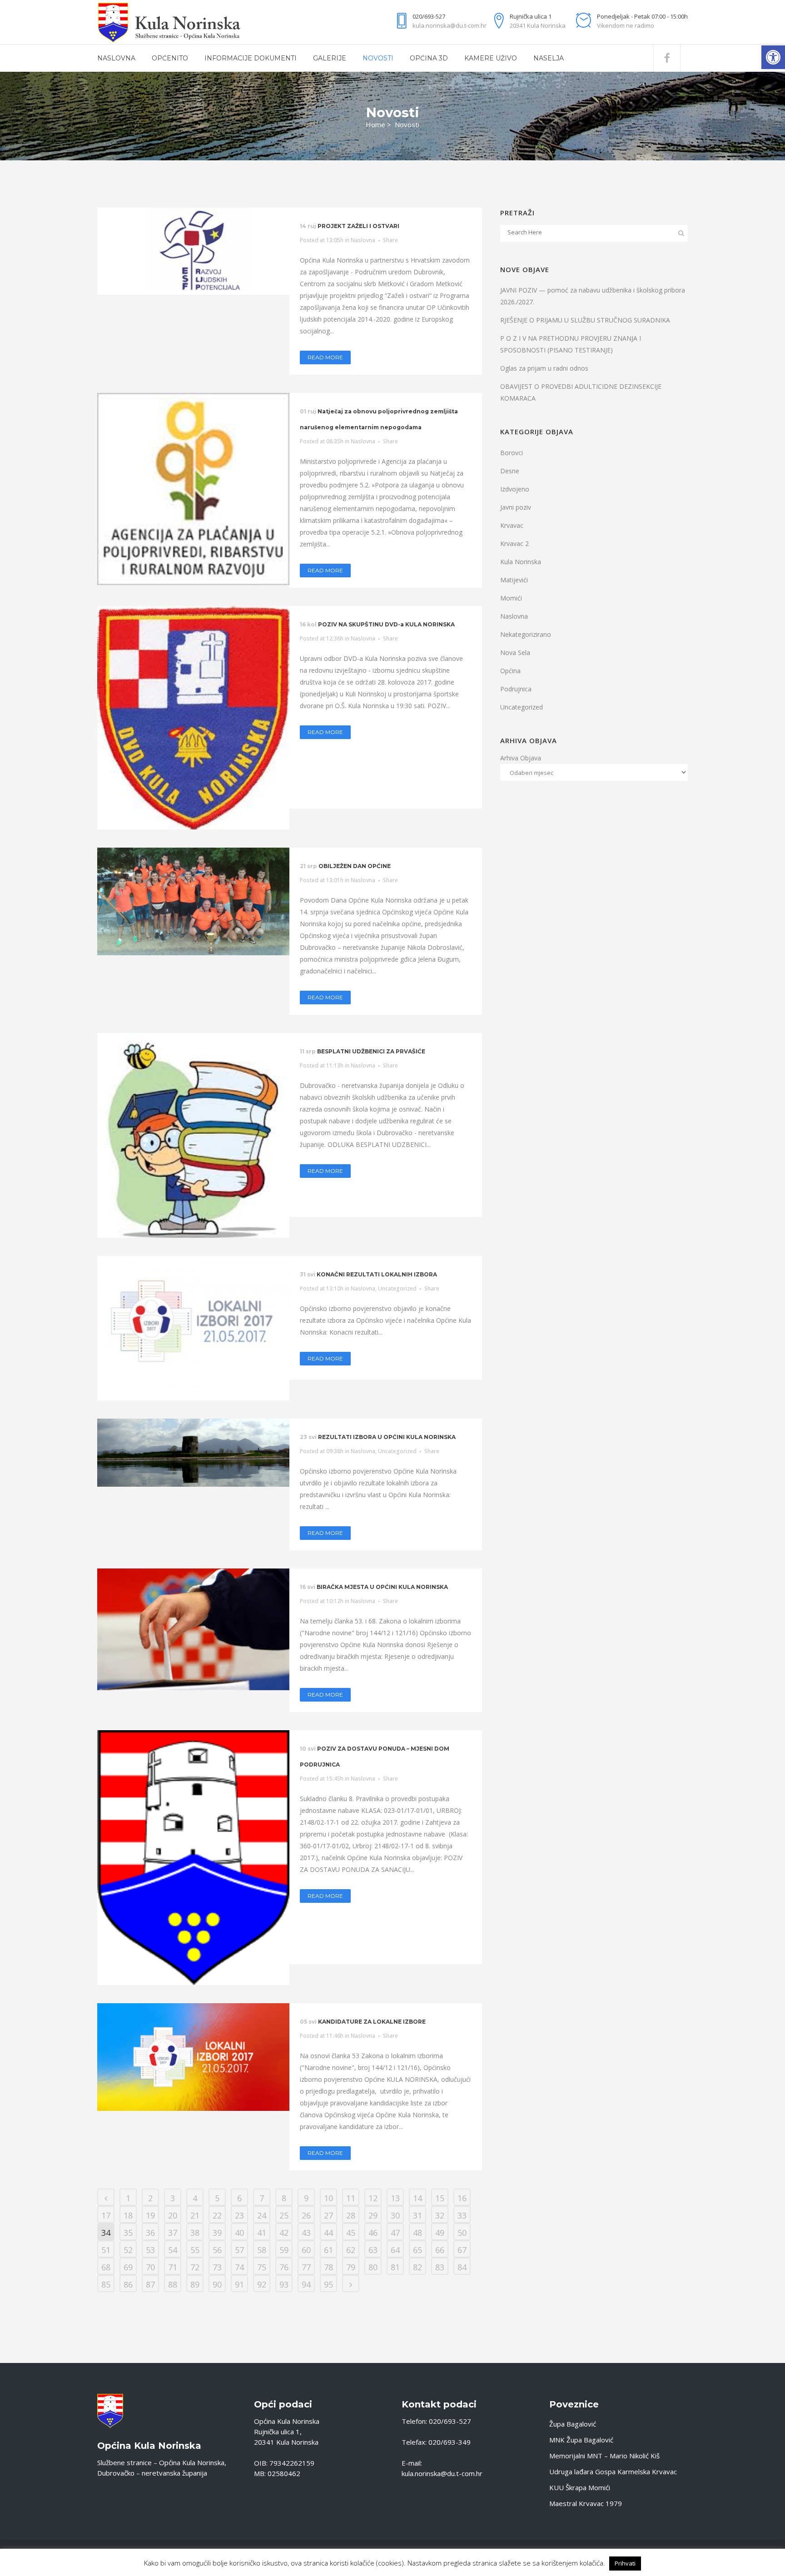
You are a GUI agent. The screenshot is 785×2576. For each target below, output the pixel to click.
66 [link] (440, 2250)
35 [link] (128, 2233)
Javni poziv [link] (516, 507)
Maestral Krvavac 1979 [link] (586, 2503)
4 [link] (195, 2198)
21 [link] (195, 2215)
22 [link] (217, 2215)
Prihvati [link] (625, 2563)
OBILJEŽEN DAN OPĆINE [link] (355, 866)
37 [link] (173, 2233)
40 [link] (239, 2233)
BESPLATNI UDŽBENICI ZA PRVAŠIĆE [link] (371, 1051)
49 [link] (440, 2233)
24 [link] (262, 2215)
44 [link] (328, 2233)
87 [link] (150, 2284)
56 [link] (217, 2250)
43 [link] (306, 2233)
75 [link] (262, 2267)
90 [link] (217, 2284)
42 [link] (284, 2233)
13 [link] (395, 2198)
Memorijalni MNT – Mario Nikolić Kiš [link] (604, 2456)
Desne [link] (510, 471)
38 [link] (195, 2233)
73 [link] (217, 2267)
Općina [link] (510, 671)
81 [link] (395, 2267)
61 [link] (328, 2250)
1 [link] (128, 2198)
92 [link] (262, 2284)
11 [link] (351, 2198)
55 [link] (195, 2250)
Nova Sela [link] (515, 653)
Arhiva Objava (521, 758)
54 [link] (173, 2250)
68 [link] (106, 2267)
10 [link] (328, 2198)
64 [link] (395, 2250)
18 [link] (128, 2215)
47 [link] (395, 2233)
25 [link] (284, 2215)
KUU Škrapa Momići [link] (580, 2487)
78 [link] (328, 2267)
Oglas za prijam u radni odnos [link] (544, 368)
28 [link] (351, 2215)
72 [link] (195, 2267)
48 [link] (417, 2233)
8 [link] (284, 2198)
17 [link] (106, 2215)
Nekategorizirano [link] (526, 634)
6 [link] (239, 2198)
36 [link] (150, 2233)
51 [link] (106, 2250)
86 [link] (128, 2284)
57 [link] (239, 2250)
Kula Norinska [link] (521, 562)
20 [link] (173, 2215)
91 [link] (239, 2284)
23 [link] (239, 2215)
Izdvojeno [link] (515, 489)
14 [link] (417, 2198)
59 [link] (284, 2250)
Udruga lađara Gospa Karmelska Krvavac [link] (613, 2472)
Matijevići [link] (514, 580)
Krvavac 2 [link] (514, 543)
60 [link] (306, 2250)
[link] (773, 57)
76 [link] (284, 2267)
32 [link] (440, 2215)
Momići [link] (511, 598)
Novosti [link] (407, 124)
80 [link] (373, 2267)
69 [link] (128, 2267)
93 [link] (284, 2284)
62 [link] (351, 2250)
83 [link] (440, 2267)
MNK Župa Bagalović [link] (581, 2440)
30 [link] (395, 2215)
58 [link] (262, 2250)
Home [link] (375, 124)
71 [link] (173, 2267)
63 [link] (373, 2250)
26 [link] (306, 2215)
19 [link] (150, 2215)
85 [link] (106, 2284)
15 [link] (440, 2198)
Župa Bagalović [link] (573, 2424)
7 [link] (262, 2198)
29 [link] (373, 2215)
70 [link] (150, 2267)
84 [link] (462, 2267)
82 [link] (417, 2267)
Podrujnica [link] (516, 689)
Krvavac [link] (512, 525)
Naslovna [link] (363, 240)
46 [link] (373, 2233)
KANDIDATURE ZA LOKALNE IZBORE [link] (372, 2022)
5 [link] (217, 2198)
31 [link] (417, 2215)
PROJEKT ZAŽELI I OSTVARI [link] (358, 226)
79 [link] (351, 2267)
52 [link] (128, 2250)
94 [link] (306, 2284)
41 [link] (262, 2233)
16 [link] (462, 2198)
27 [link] (328, 2215)
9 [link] (306, 2198)
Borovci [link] (512, 453)
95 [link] (328, 2284)
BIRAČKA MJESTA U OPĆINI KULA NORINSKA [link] (382, 1587)
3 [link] (173, 2198)
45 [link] (351, 2233)
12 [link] (373, 2198)
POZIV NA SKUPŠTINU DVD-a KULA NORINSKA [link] (386, 624)
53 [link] (150, 2250)
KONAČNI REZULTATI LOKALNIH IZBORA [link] (377, 1274)
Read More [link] (325, 357)
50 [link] (462, 2233)
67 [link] (462, 2250)
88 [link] (173, 2284)
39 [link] (217, 2233)
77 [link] (306, 2267)
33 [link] (462, 2215)
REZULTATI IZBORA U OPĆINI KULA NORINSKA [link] (387, 1437)
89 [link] (195, 2284)
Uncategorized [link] (397, 1288)
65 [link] (417, 2250)
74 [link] (239, 2267)
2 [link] (150, 2198)
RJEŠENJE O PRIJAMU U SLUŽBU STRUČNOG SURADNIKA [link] (585, 320)
